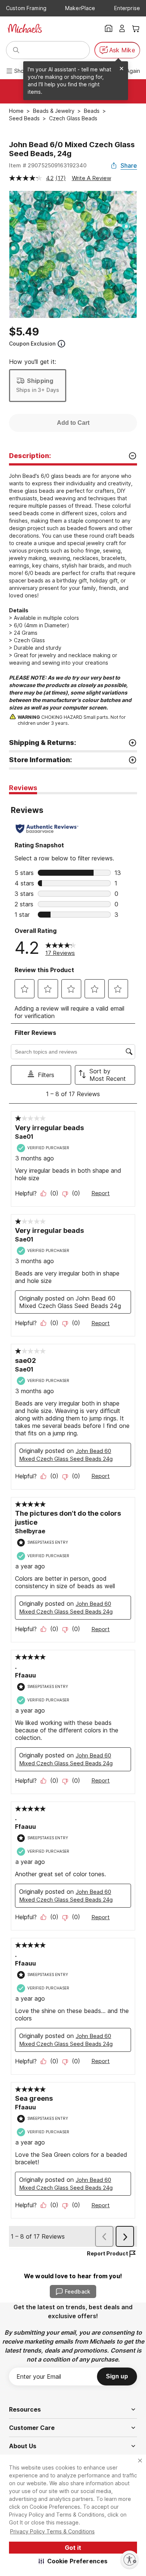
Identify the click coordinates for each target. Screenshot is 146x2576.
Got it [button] (73, 2548)
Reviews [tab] (23, 788)
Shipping (40, 381)
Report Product (107, 2253)
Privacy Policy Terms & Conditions (52, 2531)
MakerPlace (80, 8)
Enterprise (127, 8)
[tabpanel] (73, 1522)
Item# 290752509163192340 (48, 165)
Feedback (77, 2292)
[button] (73, 2561)
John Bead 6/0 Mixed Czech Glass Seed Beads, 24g (72, 149)
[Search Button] (16, 50)
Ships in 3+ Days (38, 390)
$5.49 (24, 332)
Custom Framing (26, 8)
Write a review (92, 178)
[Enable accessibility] (130, 2560)
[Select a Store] (109, 28)
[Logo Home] (25, 28)
